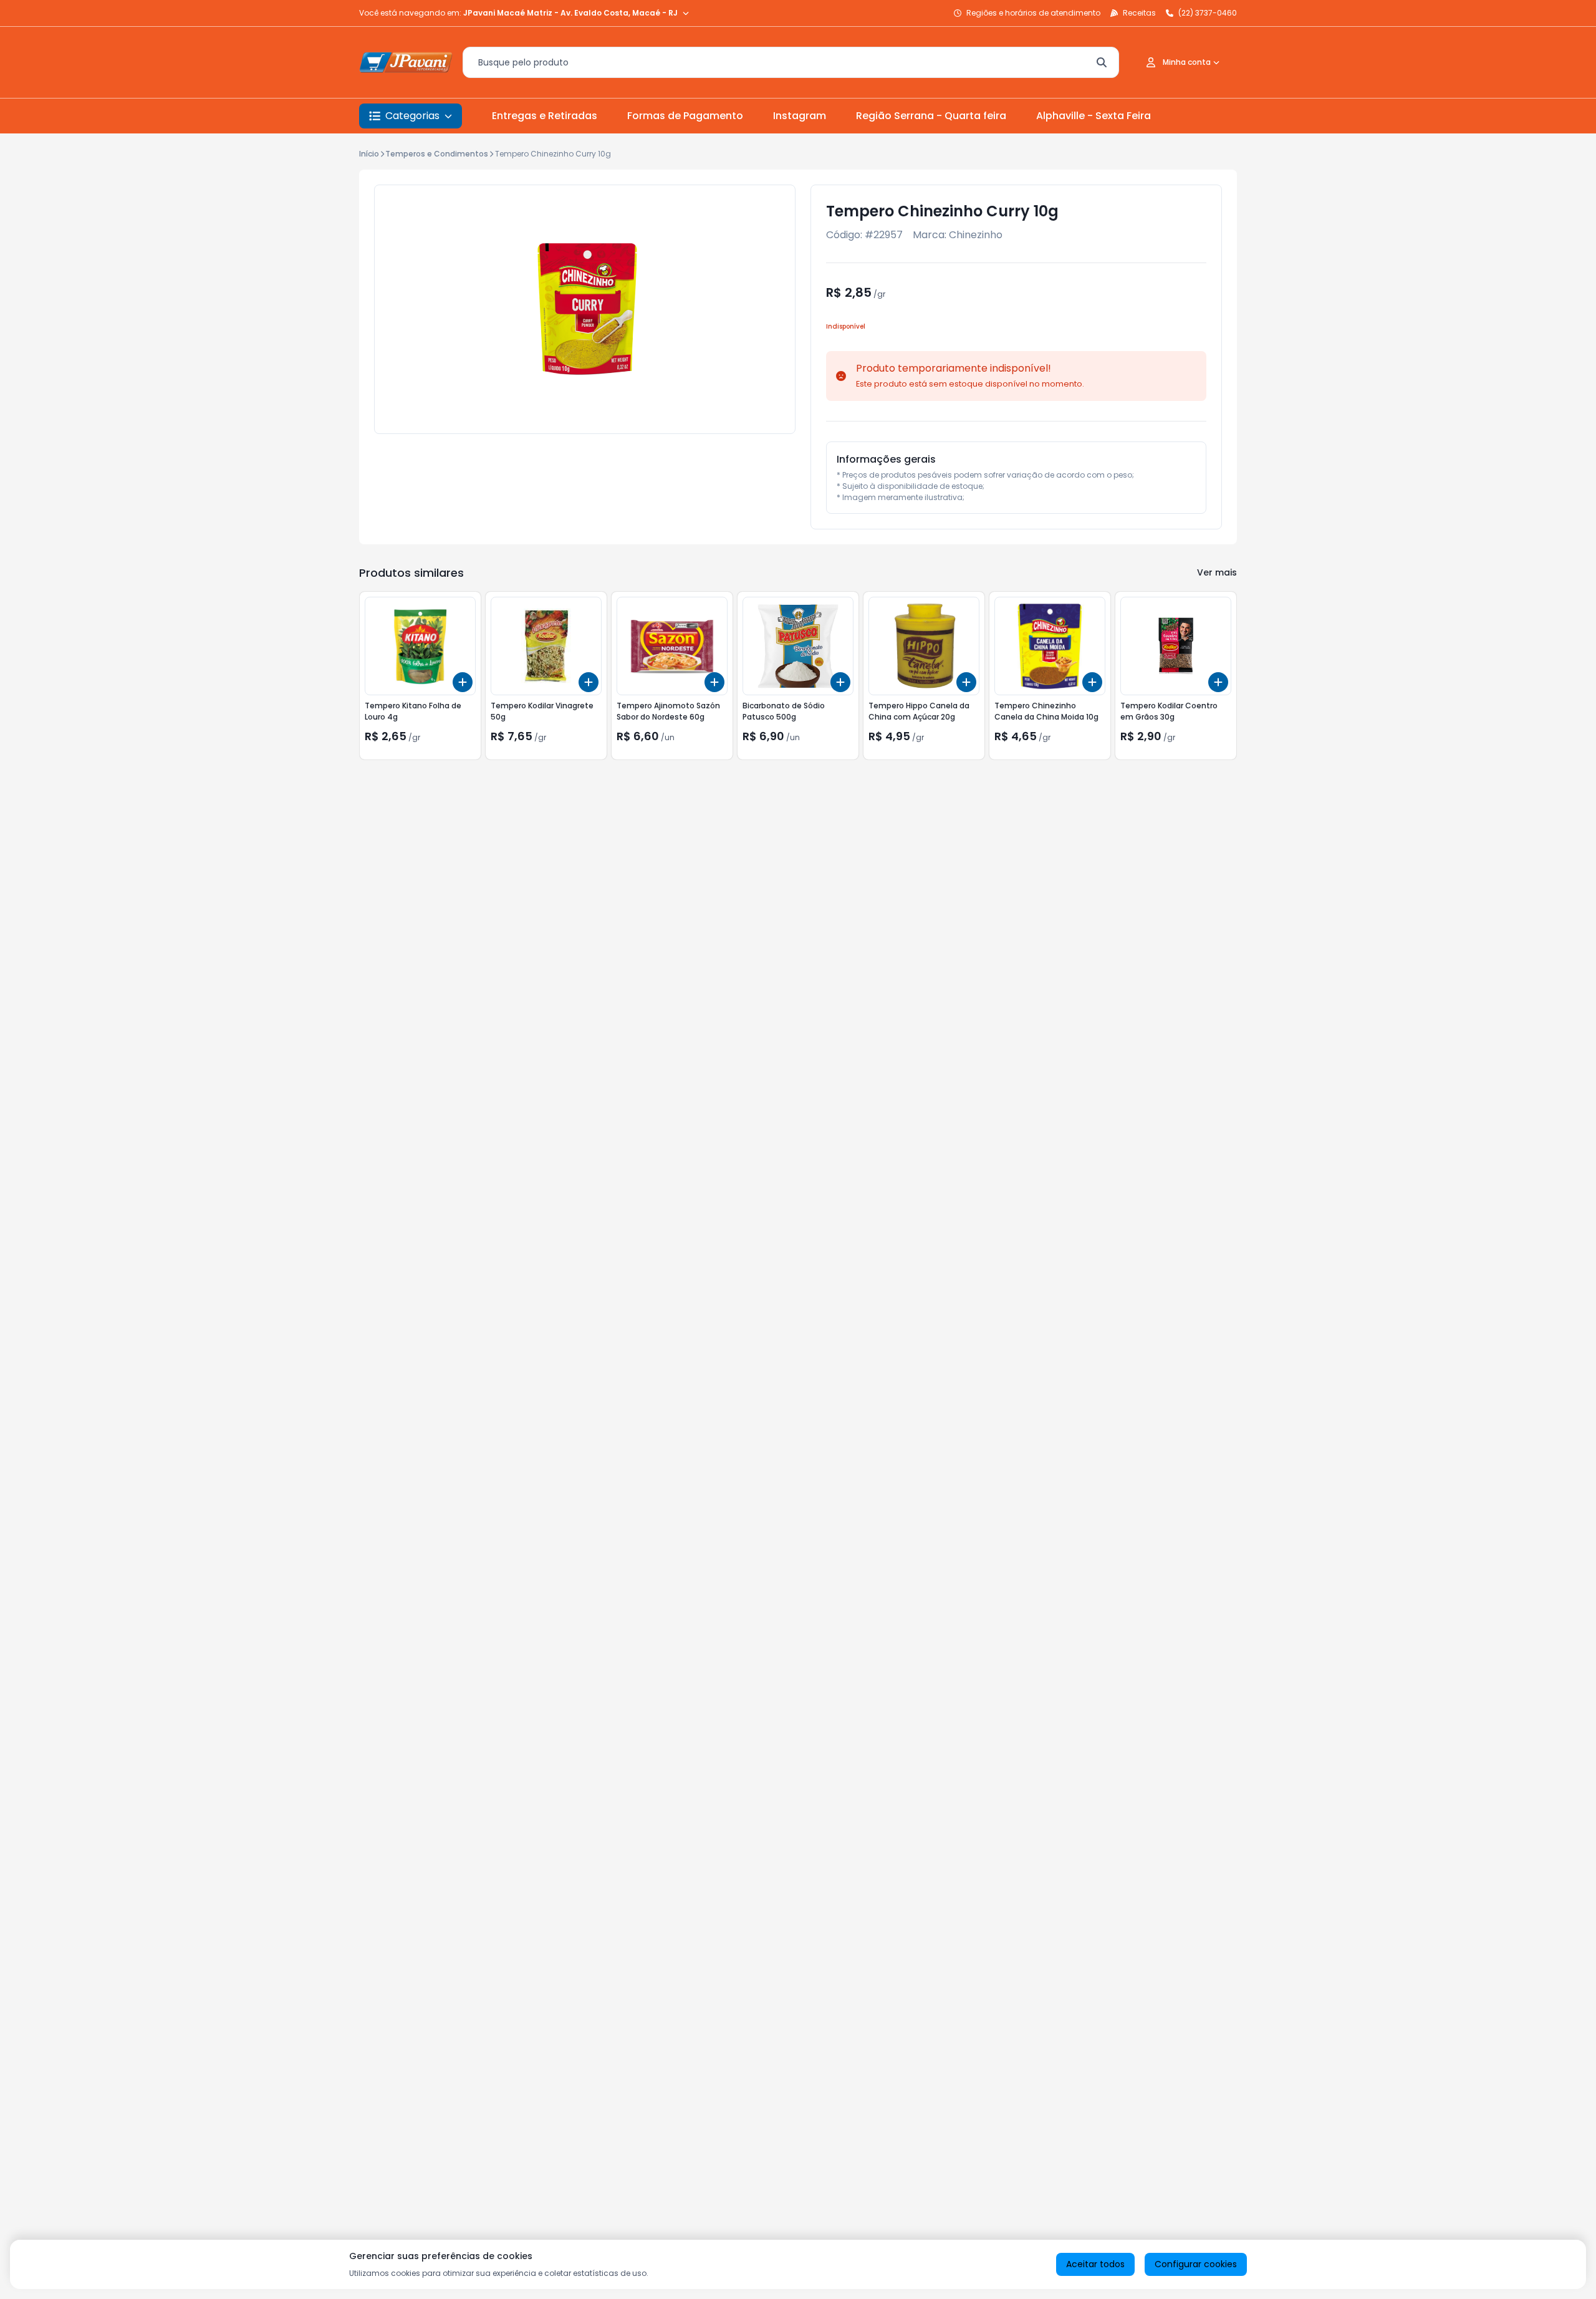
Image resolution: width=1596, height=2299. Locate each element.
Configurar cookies (1196, 2264)
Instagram (800, 116)
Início (369, 154)
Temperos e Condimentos (437, 154)
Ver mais (1217, 572)
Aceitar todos (1095, 2264)
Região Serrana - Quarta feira (931, 116)
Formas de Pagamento (685, 116)
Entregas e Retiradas (545, 116)
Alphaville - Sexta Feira (1094, 116)
